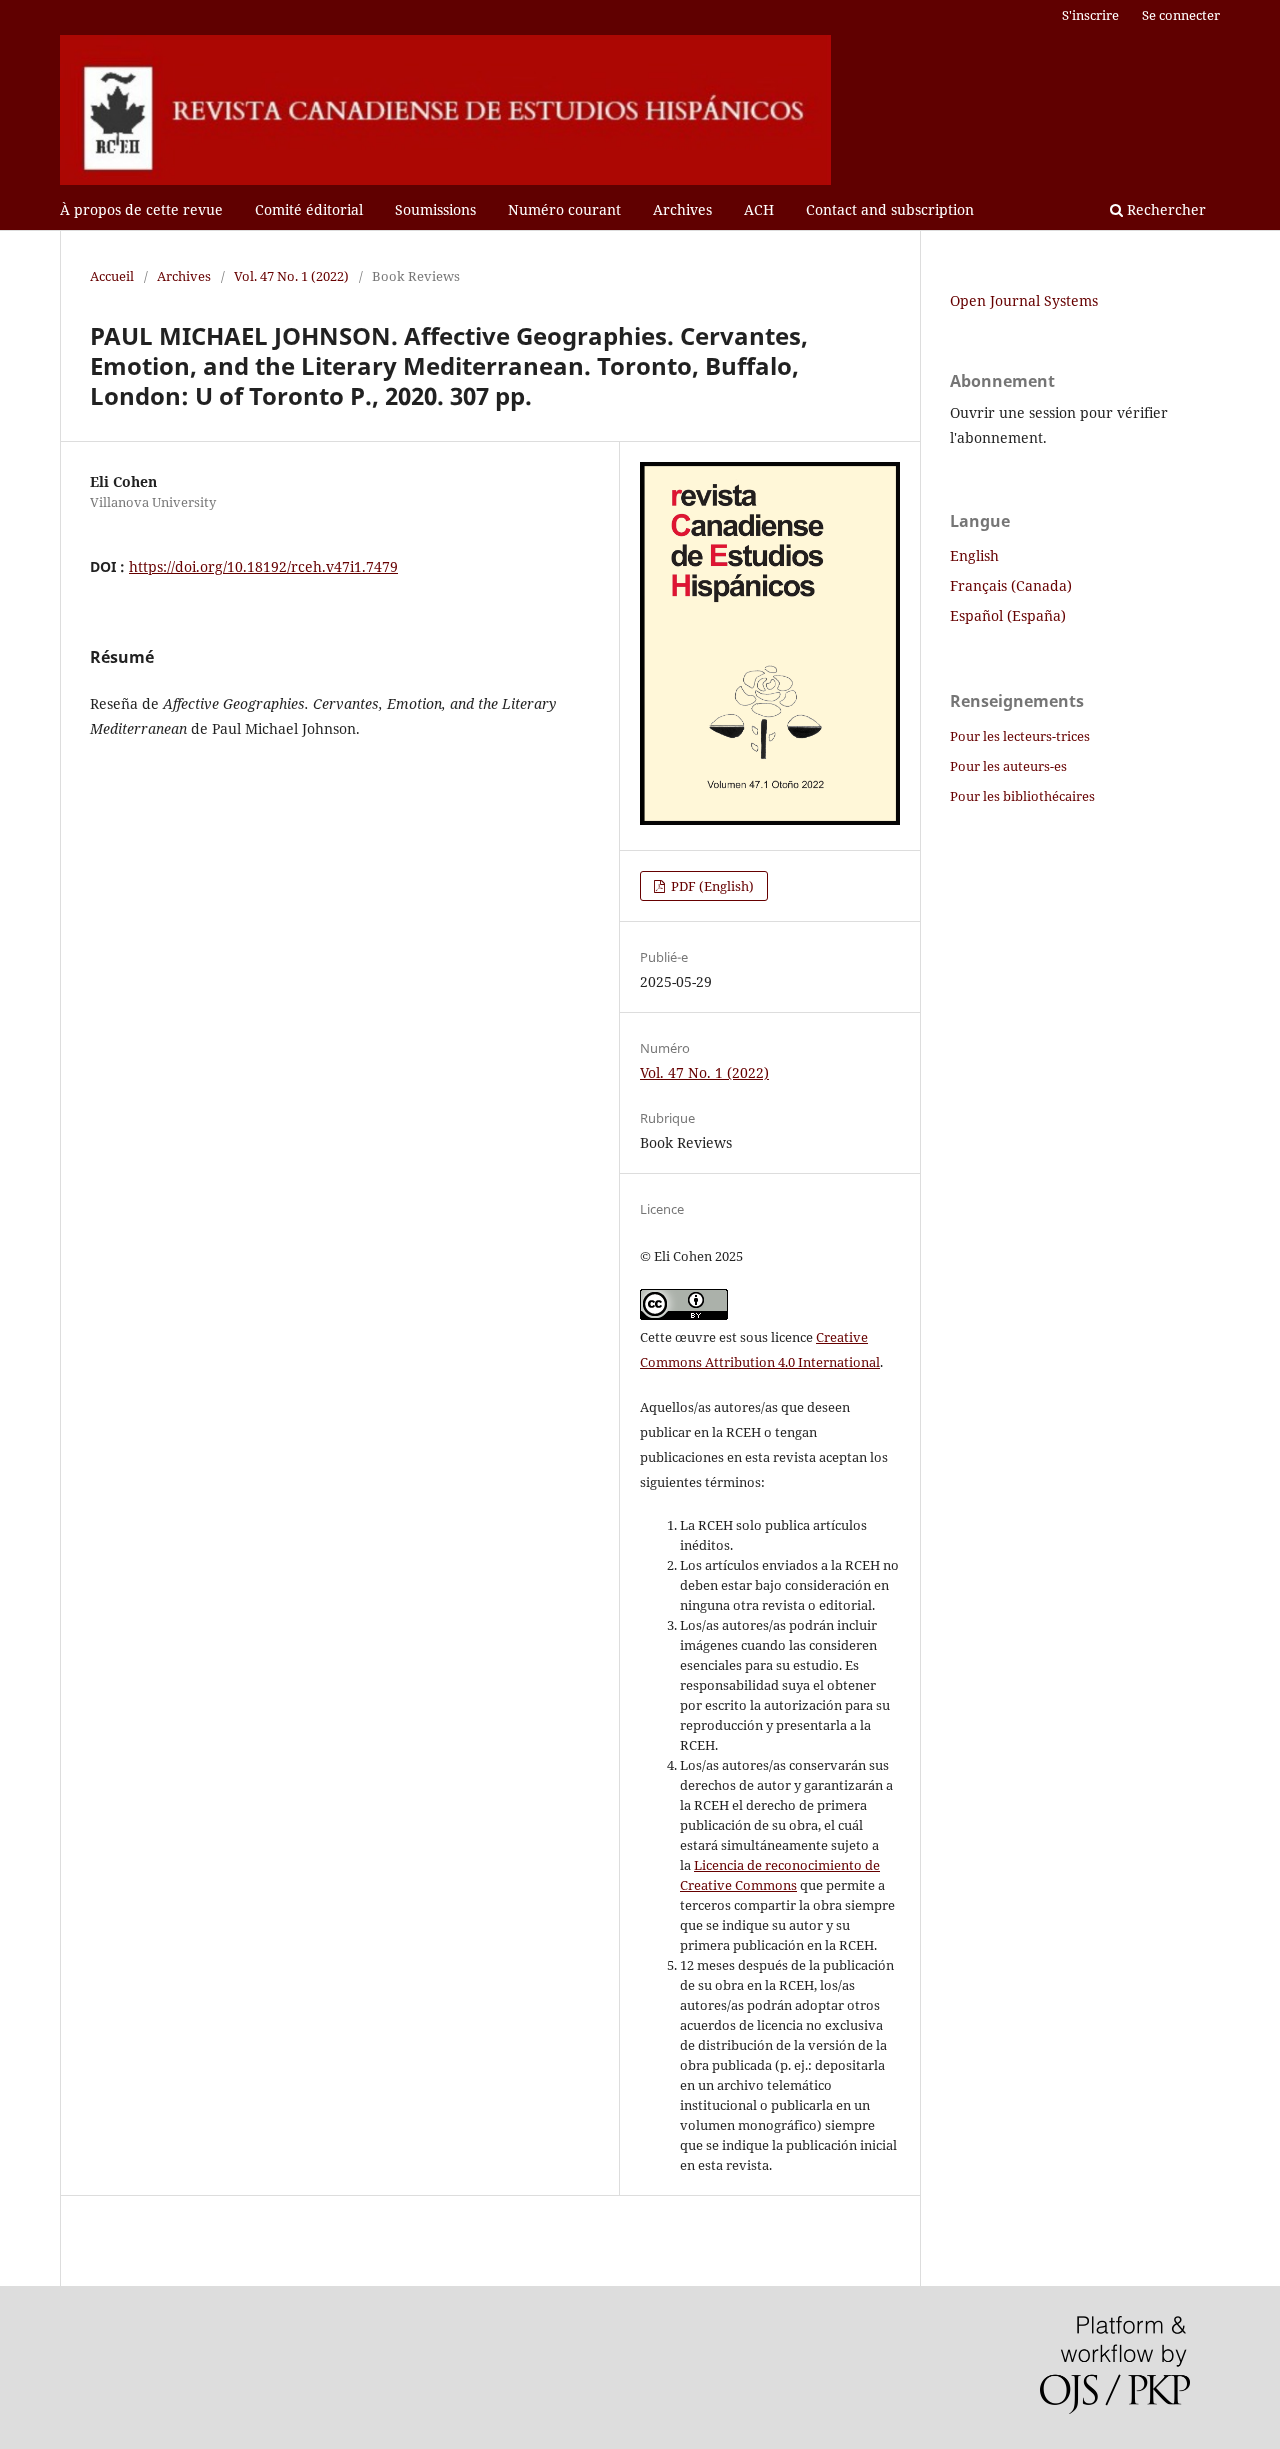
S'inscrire (1090, 15)
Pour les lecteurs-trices (1020, 736)
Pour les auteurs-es (1008, 766)
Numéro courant (564, 209)
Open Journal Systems (1024, 300)
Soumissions (435, 209)
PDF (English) (711, 886)
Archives (682, 209)
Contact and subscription (890, 209)
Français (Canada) (1011, 585)
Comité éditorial (309, 209)
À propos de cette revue (141, 209)
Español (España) (1008, 615)
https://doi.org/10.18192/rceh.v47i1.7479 (263, 566)
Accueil (112, 276)
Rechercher (1164, 209)
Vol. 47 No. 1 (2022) (291, 276)
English (974, 555)
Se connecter (1181, 15)
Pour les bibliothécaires (1022, 796)
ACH (759, 209)
